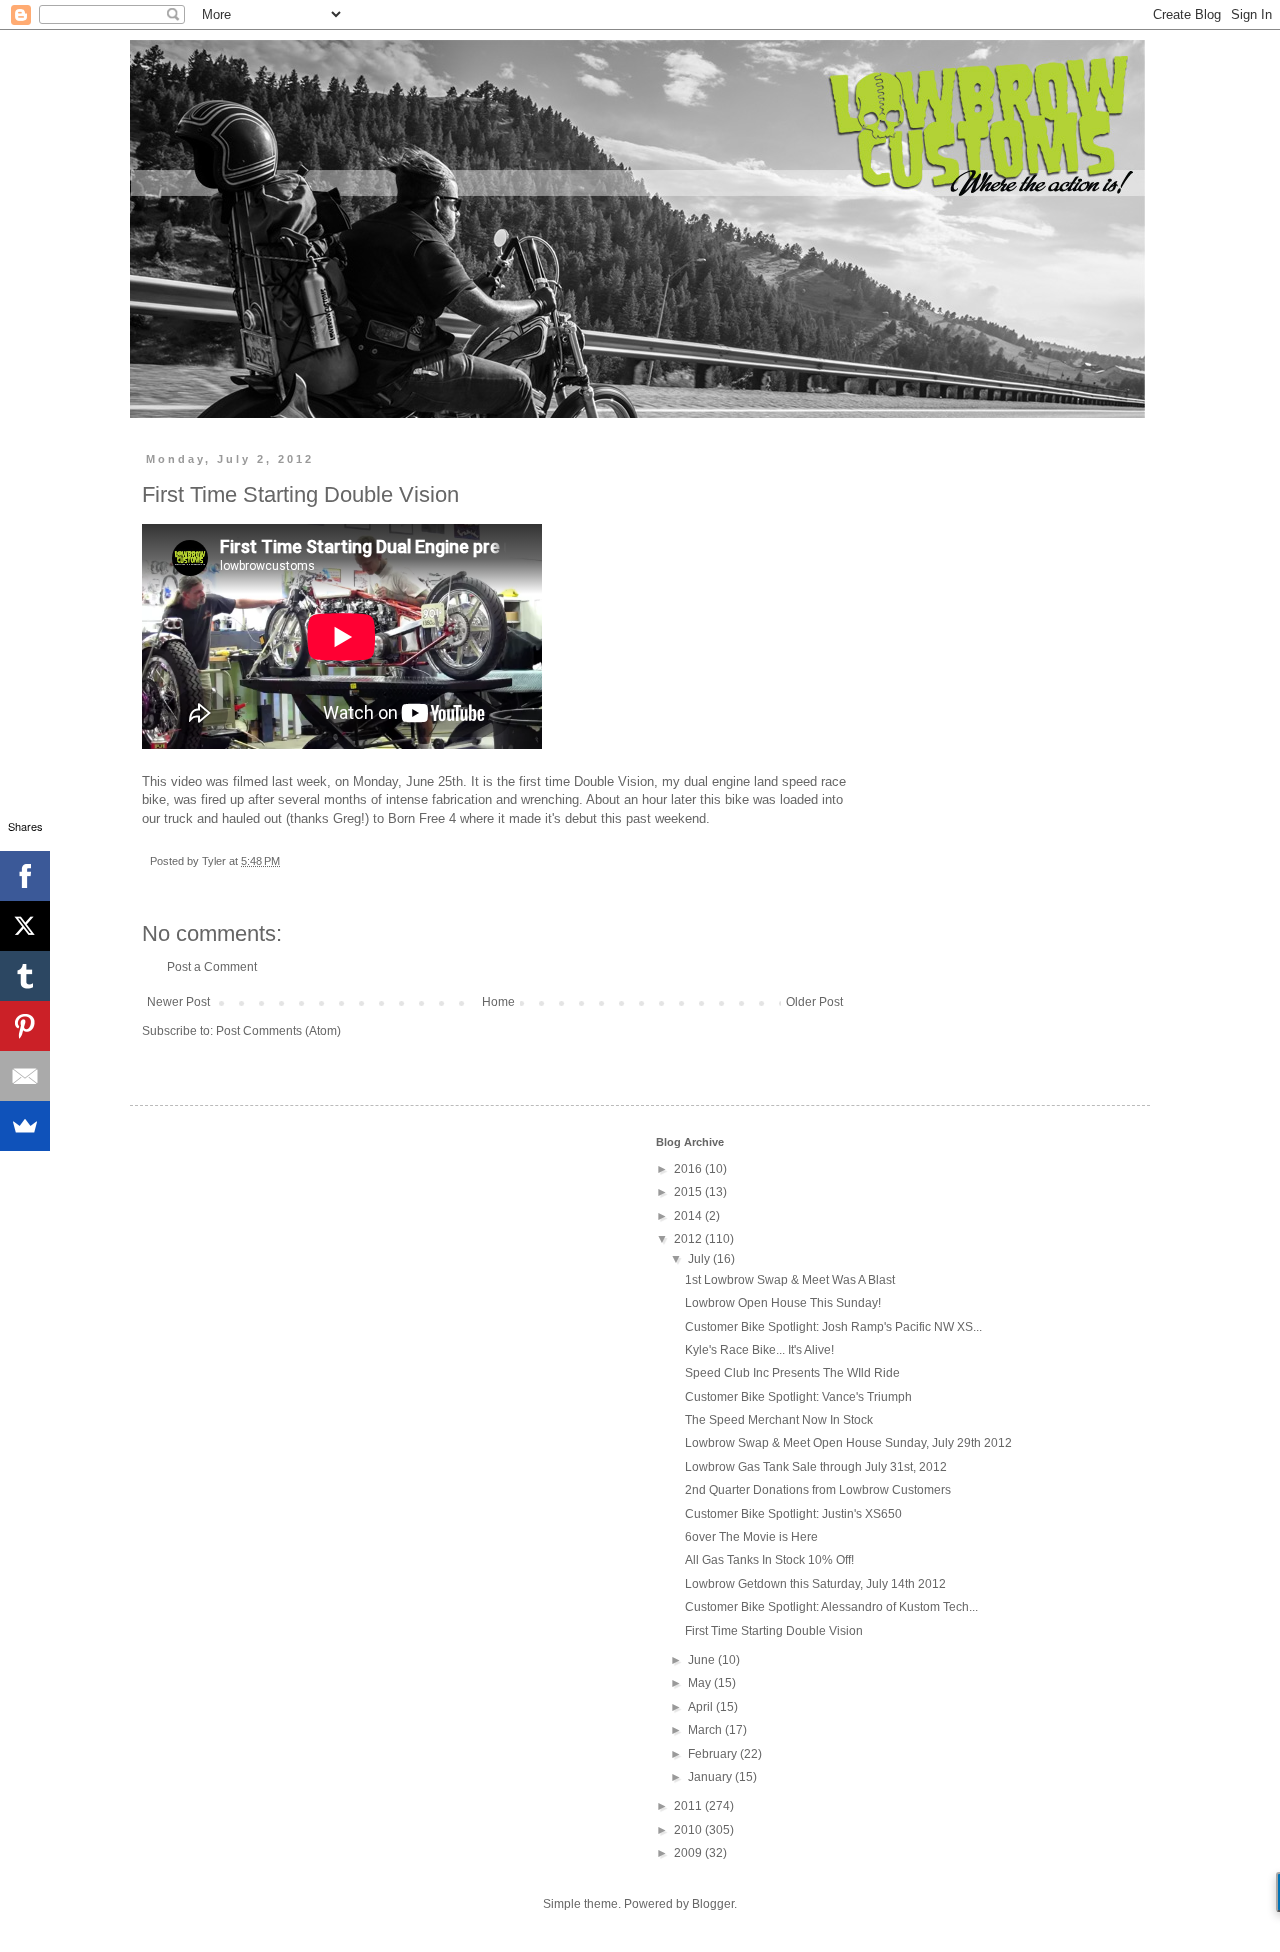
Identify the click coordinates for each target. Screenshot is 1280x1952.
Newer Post (178, 1002)
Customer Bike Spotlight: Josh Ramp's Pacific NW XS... (833, 1327)
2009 (689, 1853)
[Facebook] (25, 876)
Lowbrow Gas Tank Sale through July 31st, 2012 (816, 1467)
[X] (25, 926)
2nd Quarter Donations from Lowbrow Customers (818, 1490)
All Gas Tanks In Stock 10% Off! (769, 1560)
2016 (689, 1169)
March (706, 1730)
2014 (689, 1216)
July (700, 1259)
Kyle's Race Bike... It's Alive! (759, 1350)
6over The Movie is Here (751, 1537)
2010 (689, 1830)
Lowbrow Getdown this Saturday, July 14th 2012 (815, 1584)
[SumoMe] (25, 1126)
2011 (689, 1806)
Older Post (814, 1002)
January (711, 1777)
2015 (689, 1192)
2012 (689, 1239)
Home (498, 1002)
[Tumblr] (25, 976)
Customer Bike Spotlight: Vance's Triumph (798, 1397)
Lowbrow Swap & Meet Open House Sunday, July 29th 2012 (848, 1443)
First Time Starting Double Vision (774, 1631)
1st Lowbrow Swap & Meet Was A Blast (790, 1280)
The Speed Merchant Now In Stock (779, 1420)
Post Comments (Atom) (278, 1031)
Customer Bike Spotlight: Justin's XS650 (793, 1514)
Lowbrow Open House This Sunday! (783, 1303)
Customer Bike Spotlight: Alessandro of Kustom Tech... (831, 1607)
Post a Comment (212, 967)
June (703, 1660)
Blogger (713, 1904)
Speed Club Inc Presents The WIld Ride (792, 1373)
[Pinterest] (25, 1026)
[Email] (25, 1076)
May (701, 1683)
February (714, 1754)
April (702, 1707)
